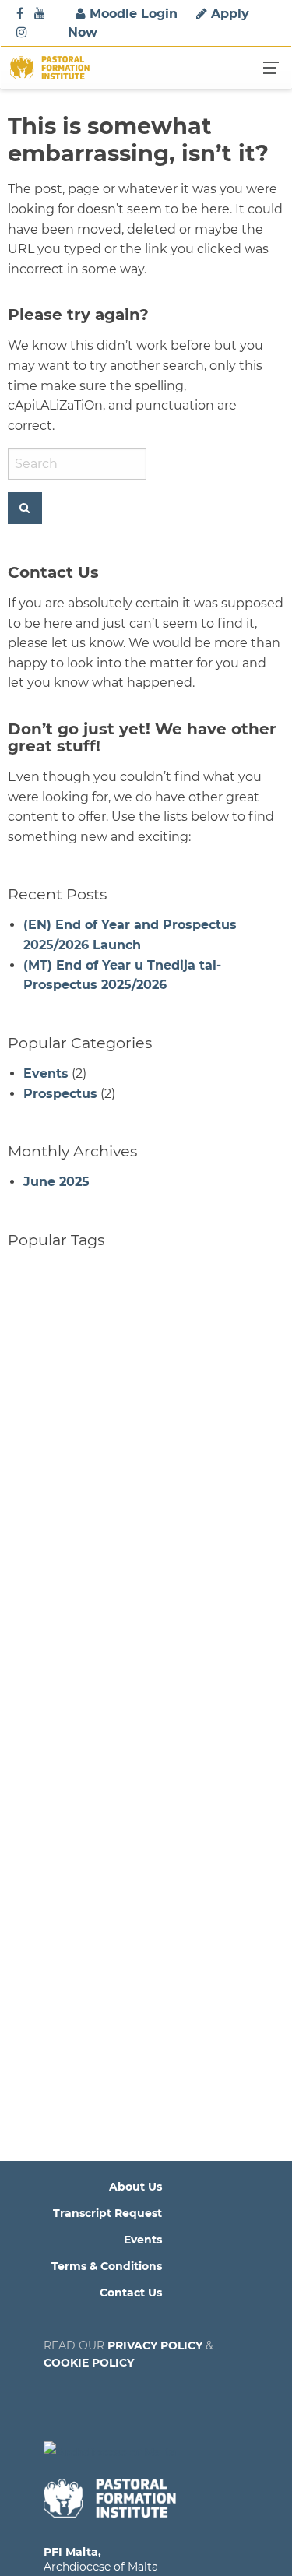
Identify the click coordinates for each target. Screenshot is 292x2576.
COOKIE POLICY (89, 2363)
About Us (135, 2187)
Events (46, 1073)
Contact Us (131, 2293)
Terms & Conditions (107, 2266)
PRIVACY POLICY (155, 2345)
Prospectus (60, 1094)
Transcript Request (107, 2213)
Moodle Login (132, 14)
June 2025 (56, 1182)
